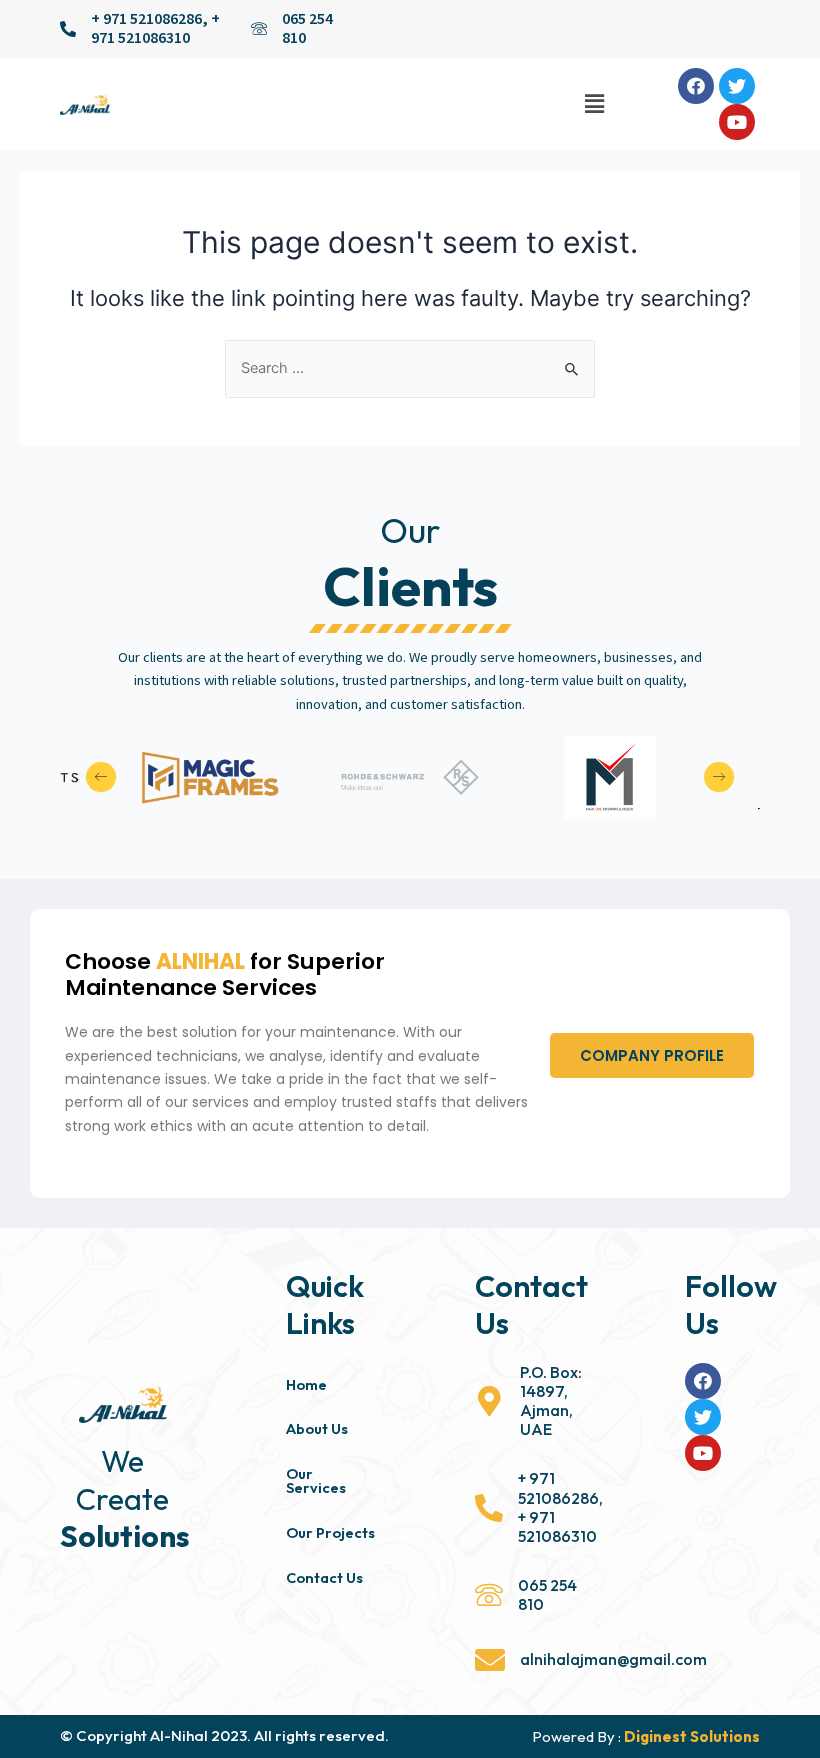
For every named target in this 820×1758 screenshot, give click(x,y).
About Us (317, 1428)
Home (306, 1384)
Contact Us (324, 1577)
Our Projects (330, 1532)
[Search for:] (410, 368)
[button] (652, 1055)
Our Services (316, 1481)
